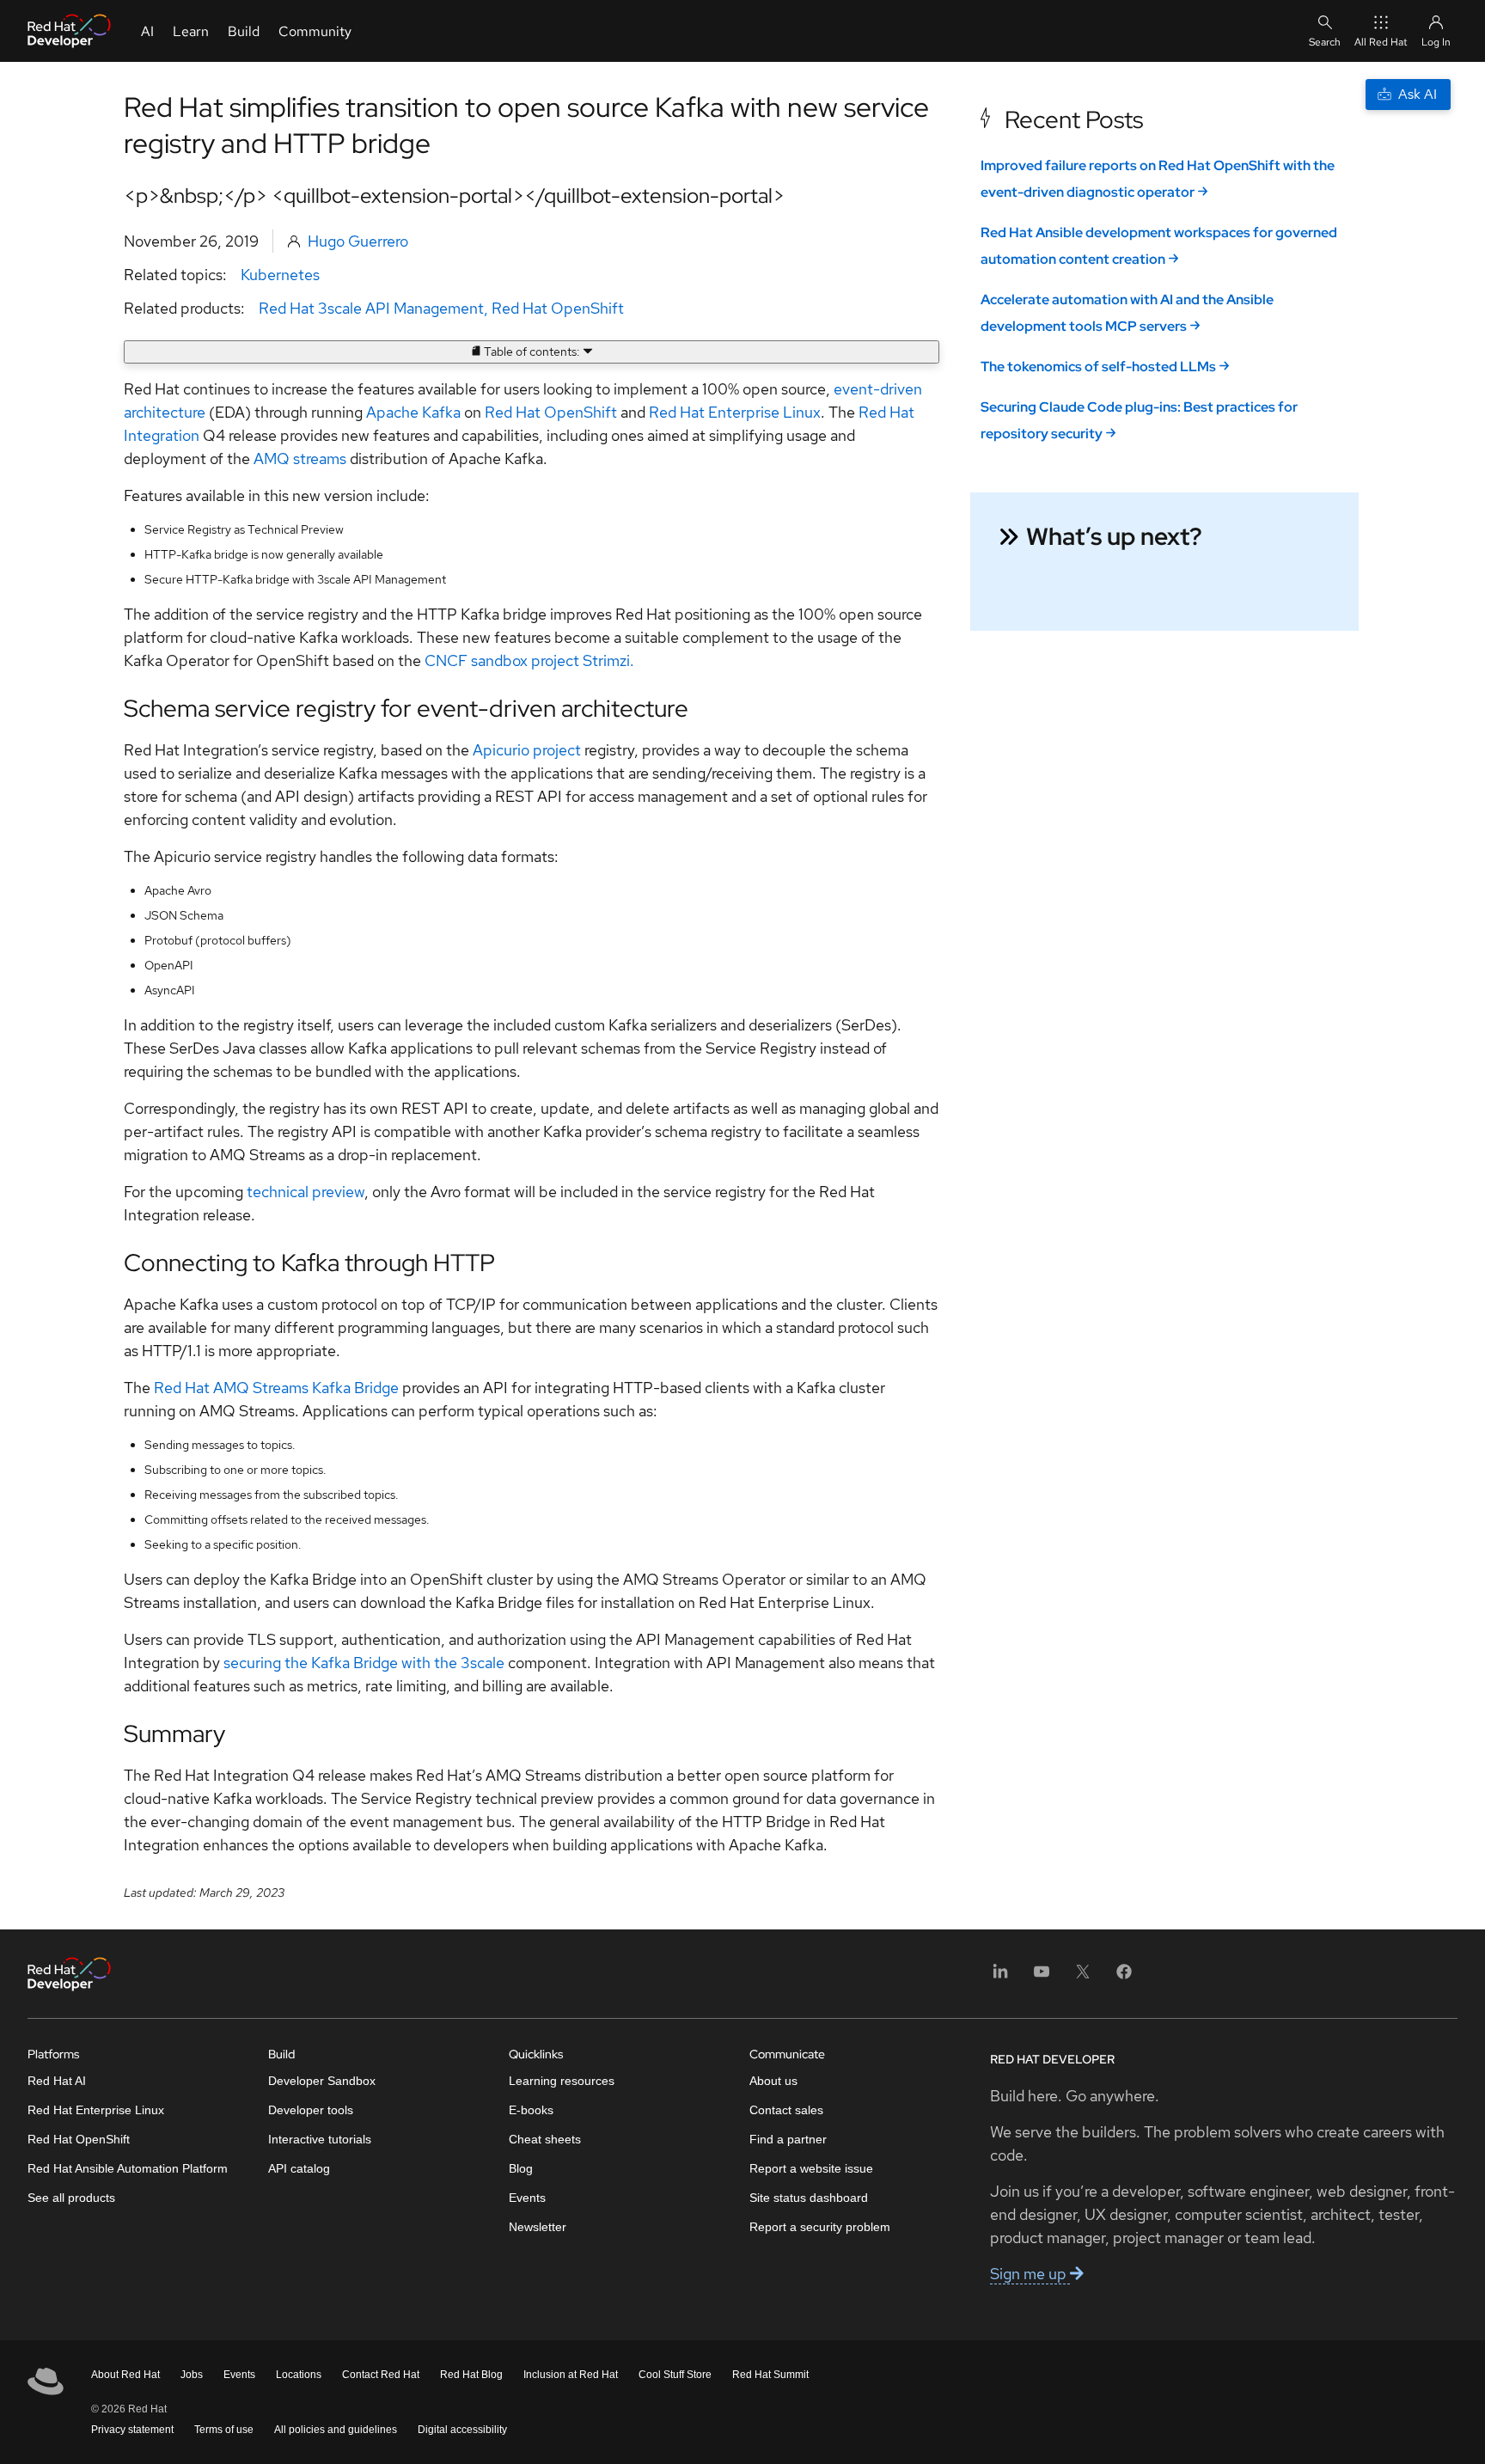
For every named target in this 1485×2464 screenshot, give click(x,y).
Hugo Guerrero (358, 241)
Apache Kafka (413, 412)
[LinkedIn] (1000, 1977)
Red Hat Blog (471, 2375)
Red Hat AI (57, 2081)
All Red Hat (1381, 42)
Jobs (192, 2375)
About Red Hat (125, 2375)
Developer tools (311, 2110)
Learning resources (562, 2081)
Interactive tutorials (320, 2139)
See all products (71, 2198)
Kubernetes (280, 275)
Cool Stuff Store (675, 2375)
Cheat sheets (545, 2139)
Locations (299, 2375)
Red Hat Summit (770, 2375)
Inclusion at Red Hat (571, 2375)
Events (527, 2198)
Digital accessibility (462, 2430)
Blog (521, 2168)
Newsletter (538, 2227)
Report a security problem (820, 2227)
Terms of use (224, 2430)
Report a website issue (811, 2168)
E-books (531, 2110)
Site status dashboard (809, 2198)
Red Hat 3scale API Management (371, 308)
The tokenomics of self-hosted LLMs (1098, 367)
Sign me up (1030, 2274)
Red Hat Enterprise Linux (735, 412)
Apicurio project (527, 750)
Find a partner (788, 2139)
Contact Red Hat (381, 2375)
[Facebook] (1124, 1977)
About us (773, 2081)
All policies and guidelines (336, 2430)
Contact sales (786, 2110)
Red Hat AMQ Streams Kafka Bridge (276, 1388)
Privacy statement (132, 2430)
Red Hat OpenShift (558, 308)
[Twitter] (1083, 1977)
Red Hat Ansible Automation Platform (128, 2168)
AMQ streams (300, 459)
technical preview (306, 1192)
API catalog (299, 2168)
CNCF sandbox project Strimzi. (529, 660)
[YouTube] (1042, 1977)
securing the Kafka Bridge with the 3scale (364, 1663)
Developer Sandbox (322, 2081)
